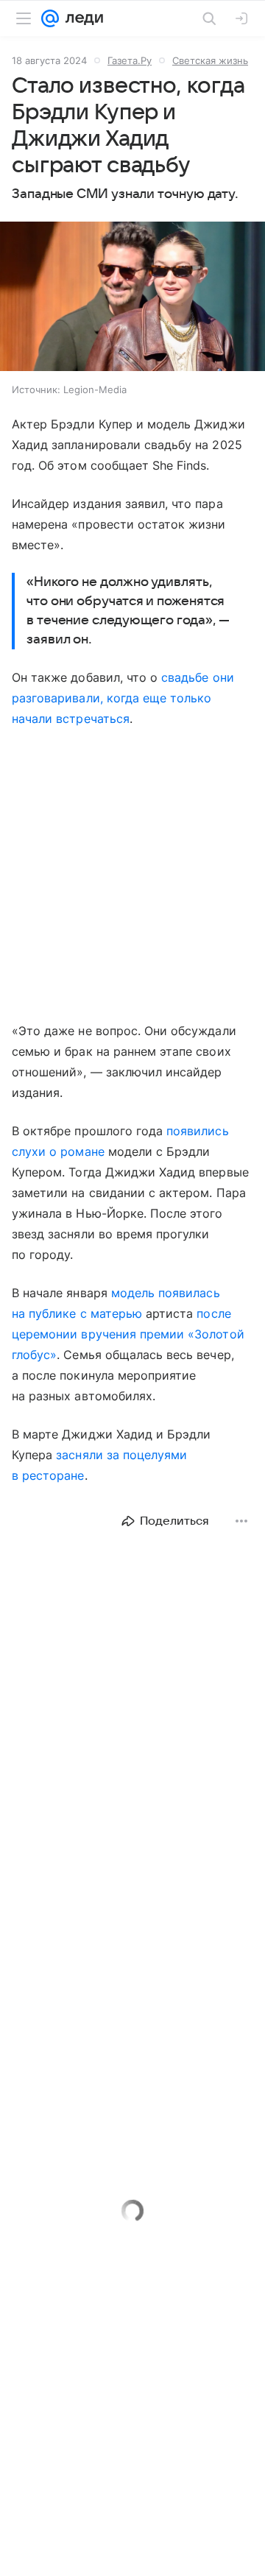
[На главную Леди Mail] (81, 18)
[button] (132, 298)
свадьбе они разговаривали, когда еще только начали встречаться (123, 698)
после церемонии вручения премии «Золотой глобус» (128, 1334)
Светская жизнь (210, 60)
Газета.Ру (130, 60)
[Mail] (50, 18)
